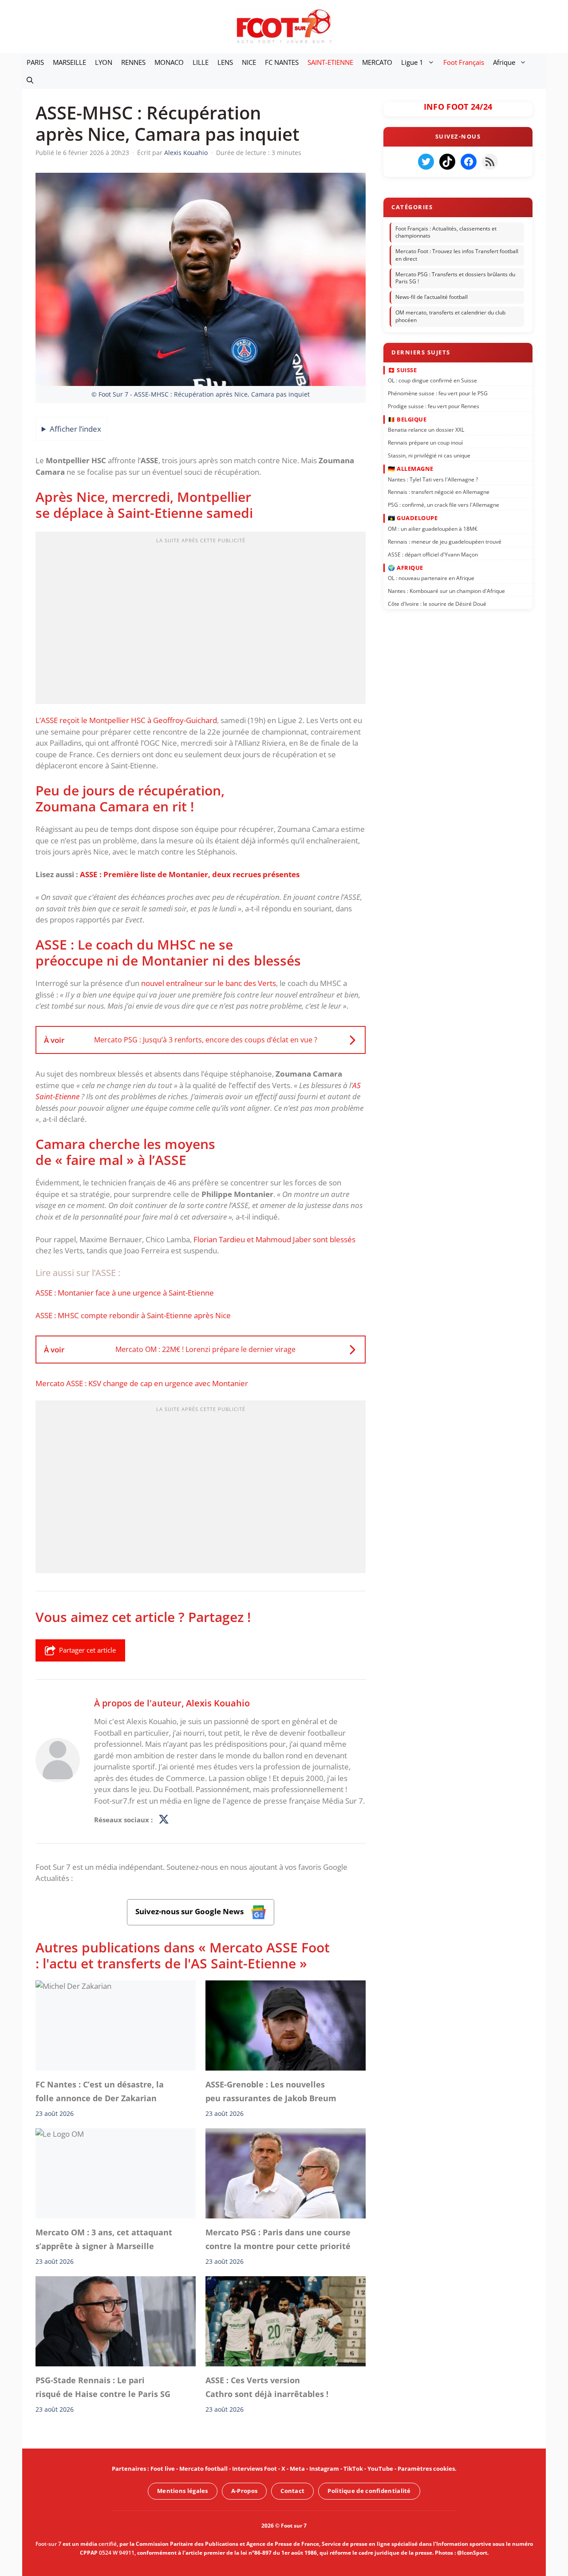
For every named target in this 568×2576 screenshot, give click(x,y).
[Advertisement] (201, 620)
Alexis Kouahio (218, 1703)
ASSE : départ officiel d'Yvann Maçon (433, 554)
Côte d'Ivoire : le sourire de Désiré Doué (437, 604)
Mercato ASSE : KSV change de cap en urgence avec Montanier (142, 1383)
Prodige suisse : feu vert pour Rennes (434, 406)
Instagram (324, 2469)
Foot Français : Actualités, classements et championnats (446, 232)
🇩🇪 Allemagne (411, 469)
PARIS (35, 62)
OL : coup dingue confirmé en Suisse (432, 380)
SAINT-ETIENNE (330, 62)
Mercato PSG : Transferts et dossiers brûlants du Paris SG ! (455, 278)
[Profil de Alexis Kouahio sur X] (164, 1820)
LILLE (201, 62)
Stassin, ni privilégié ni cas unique (429, 455)
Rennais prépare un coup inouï (425, 443)
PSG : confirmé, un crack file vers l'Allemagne (444, 505)
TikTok (353, 2469)
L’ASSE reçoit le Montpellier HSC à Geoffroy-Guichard (126, 720)
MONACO (169, 62)
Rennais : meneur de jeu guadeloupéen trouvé (445, 541)
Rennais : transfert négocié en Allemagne (439, 492)
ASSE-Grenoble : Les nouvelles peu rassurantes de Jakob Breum (271, 2091)
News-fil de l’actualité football (432, 297)
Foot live (163, 2469)
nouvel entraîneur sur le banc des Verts (209, 983)
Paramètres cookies (426, 2469)
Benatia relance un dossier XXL (426, 430)
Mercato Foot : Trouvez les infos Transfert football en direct (457, 255)
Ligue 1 (412, 62)
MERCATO (377, 62)
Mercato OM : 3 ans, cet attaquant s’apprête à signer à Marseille (104, 2239)
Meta (297, 2469)
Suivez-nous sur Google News (190, 1911)
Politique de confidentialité (369, 2491)
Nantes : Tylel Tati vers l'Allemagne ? (433, 479)
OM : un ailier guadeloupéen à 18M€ (433, 529)
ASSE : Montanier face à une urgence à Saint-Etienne (125, 1293)
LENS (225, 62)
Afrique (504, 62)
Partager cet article (87, 1650)
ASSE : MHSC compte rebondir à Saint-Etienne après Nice (133, 1315)
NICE (249, 62)
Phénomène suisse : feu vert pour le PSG (438, 393)
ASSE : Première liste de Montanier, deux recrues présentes (190, 874)
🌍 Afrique (406, 567)
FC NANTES (282, 62)
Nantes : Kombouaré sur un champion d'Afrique (446, 591)
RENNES (133, 62)
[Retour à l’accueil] (284, 26)
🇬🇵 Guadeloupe (413, 518)
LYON (104, 62)
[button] (30, 80)
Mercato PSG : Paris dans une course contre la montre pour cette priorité (278, 2239)
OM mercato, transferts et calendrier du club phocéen (450, 316)
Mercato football (203, 2469)
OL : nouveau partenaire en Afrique (431, 578)
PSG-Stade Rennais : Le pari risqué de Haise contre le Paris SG (103, 2387)
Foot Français (464, 62)
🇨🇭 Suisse (402, 370)
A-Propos (244, 2491)
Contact (292, 2491)
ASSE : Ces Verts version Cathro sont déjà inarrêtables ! (267, 2387)
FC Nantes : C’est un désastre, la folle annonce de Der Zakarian (100, 2091)
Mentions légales (183, 2491)
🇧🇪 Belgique (407, 419)
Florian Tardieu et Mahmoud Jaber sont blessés (274, 1239)
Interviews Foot (254, 2469)
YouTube (380, 2469)
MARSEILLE (69, 62)
